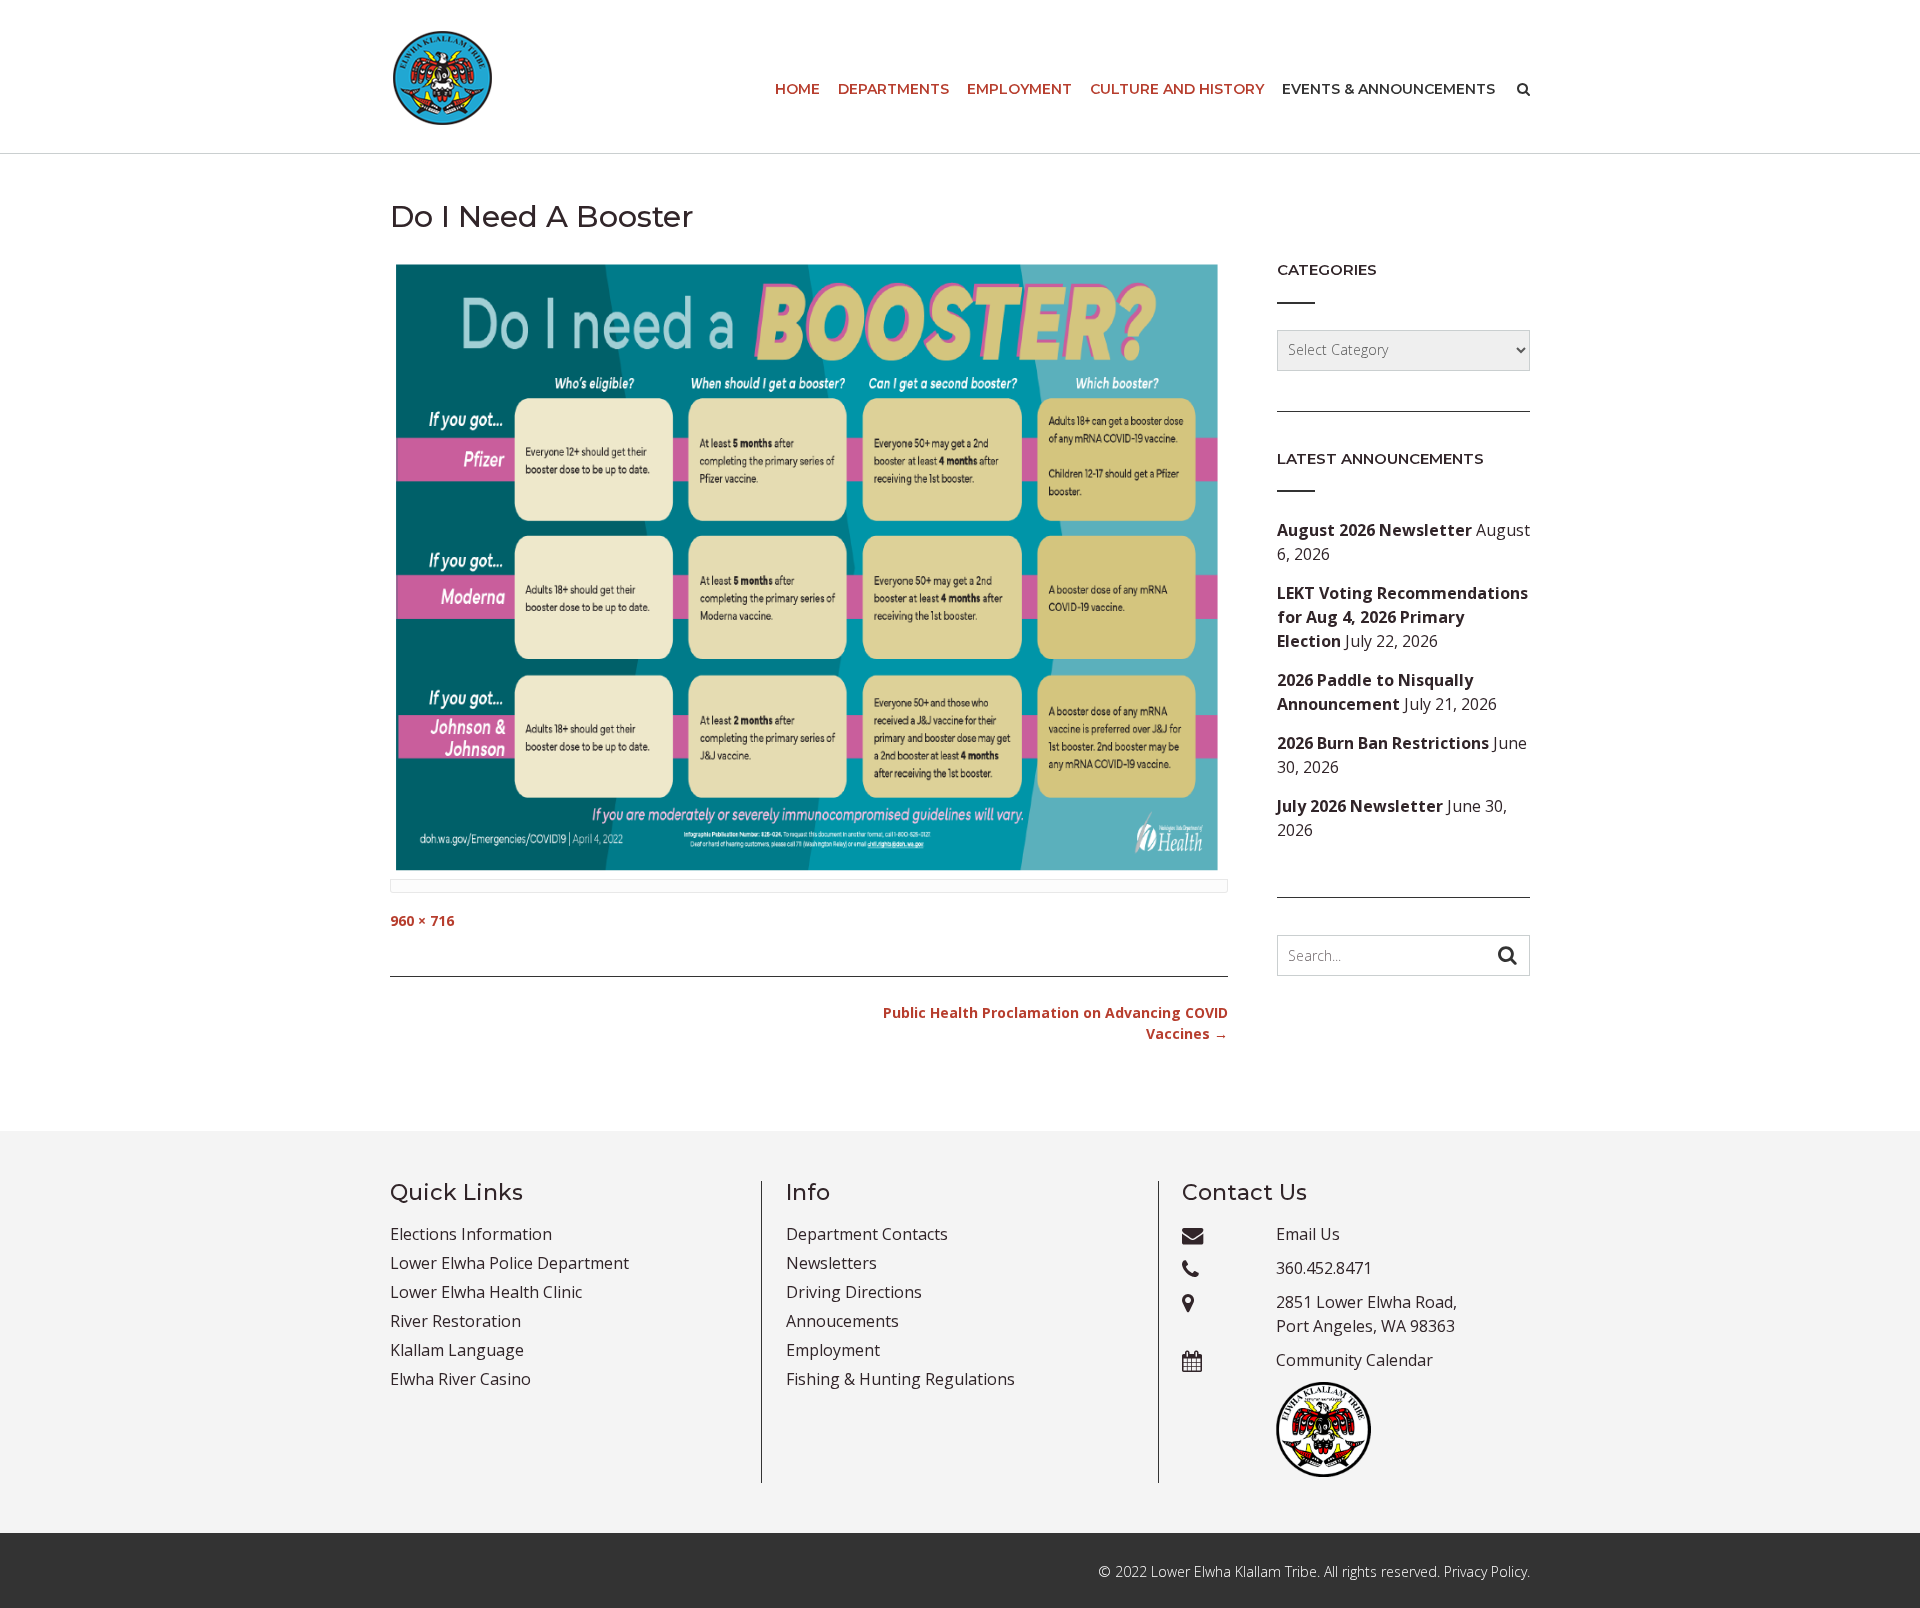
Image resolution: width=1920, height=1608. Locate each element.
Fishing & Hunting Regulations (900, 1379)
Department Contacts (867, 1234)
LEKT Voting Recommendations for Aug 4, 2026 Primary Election (1402, 617)
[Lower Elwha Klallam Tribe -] (442, 78)
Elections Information (471, 1234)
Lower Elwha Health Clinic (486, 1292)
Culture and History (1177, 89)
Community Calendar (1354, 1360)
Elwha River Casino (460, 1379)
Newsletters (831, 1263)
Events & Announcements (1388, 89)
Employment (1019, 89)
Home (797, 89)
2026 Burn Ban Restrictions (1383, 743)
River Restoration (455, 1321)
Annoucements (842, 1321)
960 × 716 (422, 920)
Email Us (1308, 1234)
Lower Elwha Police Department (509, 1263)
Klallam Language (457, 1350)
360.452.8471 (1324, 1268)
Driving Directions (854, 1292)
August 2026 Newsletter (1374, 530)
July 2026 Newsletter (1360, 806)
